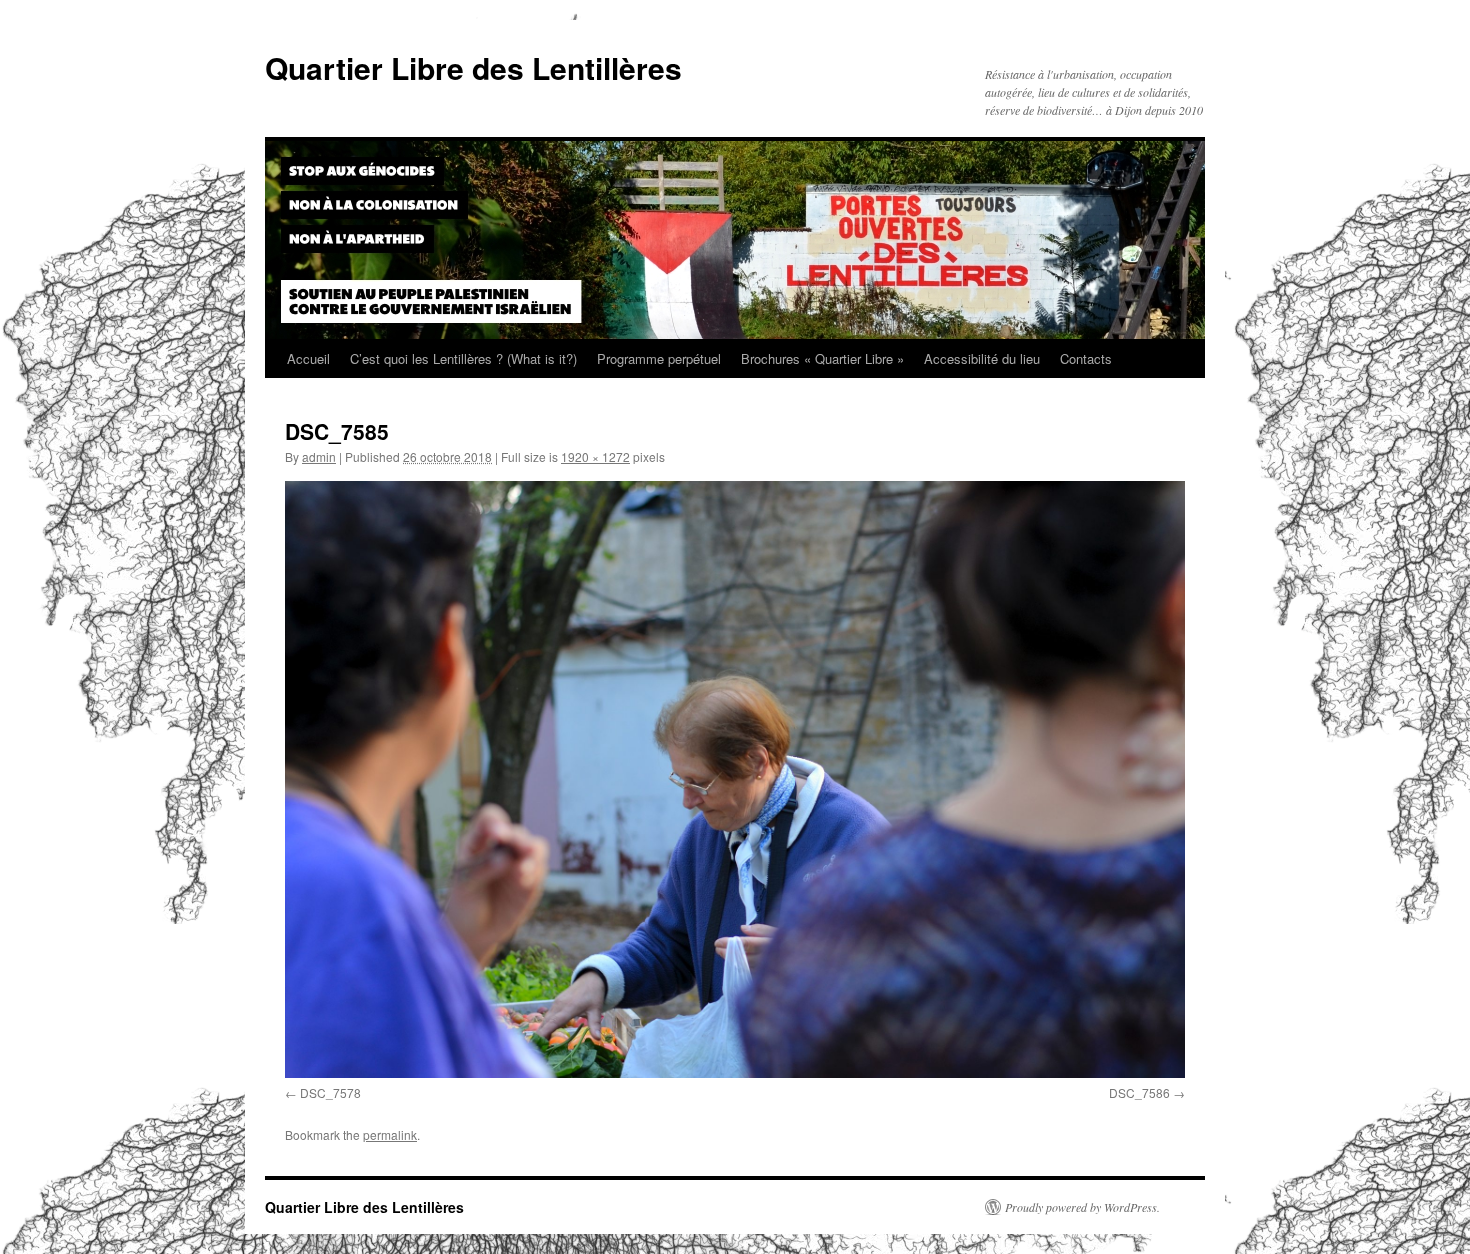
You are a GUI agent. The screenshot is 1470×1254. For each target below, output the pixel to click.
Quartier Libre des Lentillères (473, 67)
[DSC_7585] (735, 779)
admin (319, 456)
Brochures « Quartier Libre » (822, 358)
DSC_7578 (330, 1092)
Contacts (1086, 358)
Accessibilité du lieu (982, 358)
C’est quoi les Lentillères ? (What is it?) (463, 358)
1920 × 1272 (595, 456)
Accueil (308, 358)
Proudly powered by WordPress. (1082, 1207)
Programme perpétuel (659, 358)
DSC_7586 (1139, 1092)
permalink (390, 1134)
